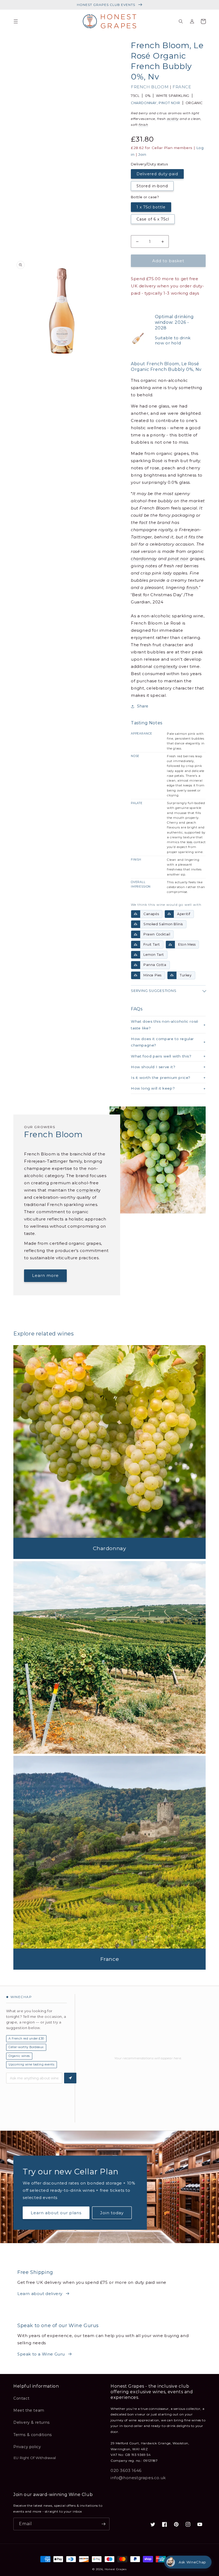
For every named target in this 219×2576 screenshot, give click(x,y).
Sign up (57, 1311)
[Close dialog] (207, 1236)
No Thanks (57, 1329)
